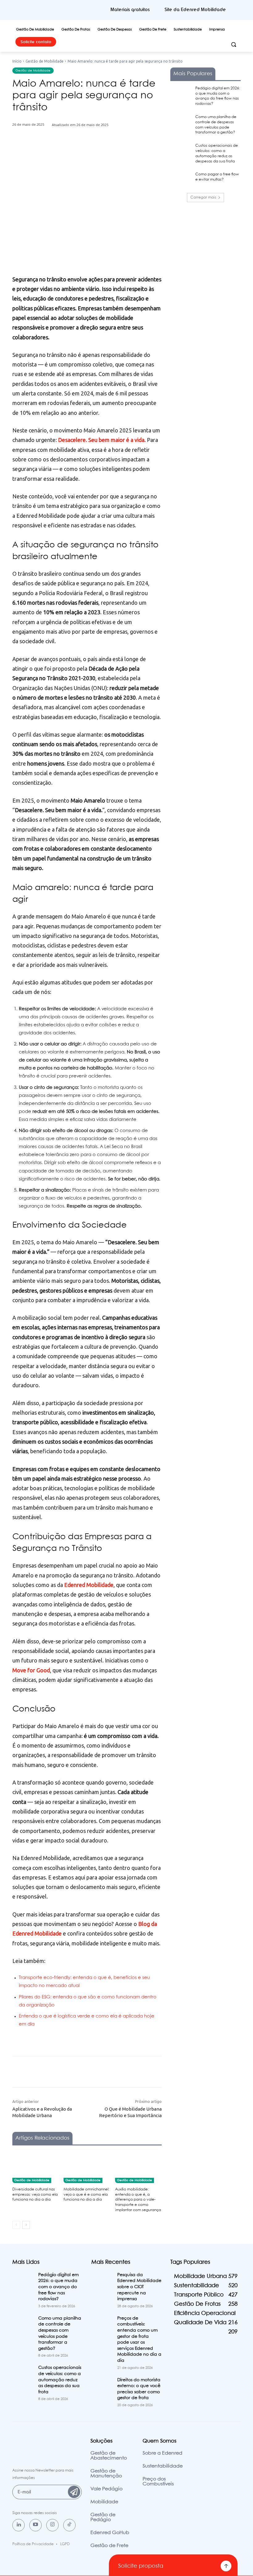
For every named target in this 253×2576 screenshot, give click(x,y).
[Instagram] (52, 2525)
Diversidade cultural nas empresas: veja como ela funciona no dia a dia (35, 2195)
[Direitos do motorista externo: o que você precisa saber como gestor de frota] (102, 2385)
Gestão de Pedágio (103, 2517)
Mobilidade (104, 2502)
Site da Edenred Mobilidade (195, 10)
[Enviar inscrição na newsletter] (74, 2492)
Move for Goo (30, 1670)
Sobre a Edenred (162, 2453)
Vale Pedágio (106, 2489)
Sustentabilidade (163, 2466)
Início (17, 61)
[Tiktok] (69, 2525)
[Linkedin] (19, 2525)
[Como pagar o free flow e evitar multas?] (181, 179)
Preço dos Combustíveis (158, 2482)
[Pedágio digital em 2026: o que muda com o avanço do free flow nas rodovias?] (181, 93)
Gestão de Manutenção (106, 2474)
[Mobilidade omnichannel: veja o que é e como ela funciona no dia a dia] (87, 2167)
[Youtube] (35, 2525)
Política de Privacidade (33, 2544)
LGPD (65, 2544)
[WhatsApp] (114, 155)
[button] (233, 45)
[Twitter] (86, 155)
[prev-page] (16, 2225)
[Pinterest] (100, 155)
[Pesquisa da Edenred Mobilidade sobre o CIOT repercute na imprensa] (102, 2280)
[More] (129, 155)
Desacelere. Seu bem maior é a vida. (102, 440)
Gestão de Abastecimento (109, 2456)
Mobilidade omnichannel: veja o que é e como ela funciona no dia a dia (86, 2195)
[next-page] (26, 2225)
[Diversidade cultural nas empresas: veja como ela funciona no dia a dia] (36, 2167)
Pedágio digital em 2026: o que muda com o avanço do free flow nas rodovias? (58, 2287)
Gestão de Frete (109, 2546)
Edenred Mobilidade (89, 1585)
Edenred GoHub (110, 2533)
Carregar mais (203, 197)
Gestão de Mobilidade (45, 61)
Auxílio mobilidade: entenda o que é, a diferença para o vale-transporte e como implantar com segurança (138, 2200)
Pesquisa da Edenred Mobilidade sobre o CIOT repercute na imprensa (139, 2287)
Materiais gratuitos (130, 10)
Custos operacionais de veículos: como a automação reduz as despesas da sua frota (60, 2380)
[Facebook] (72, 155)
